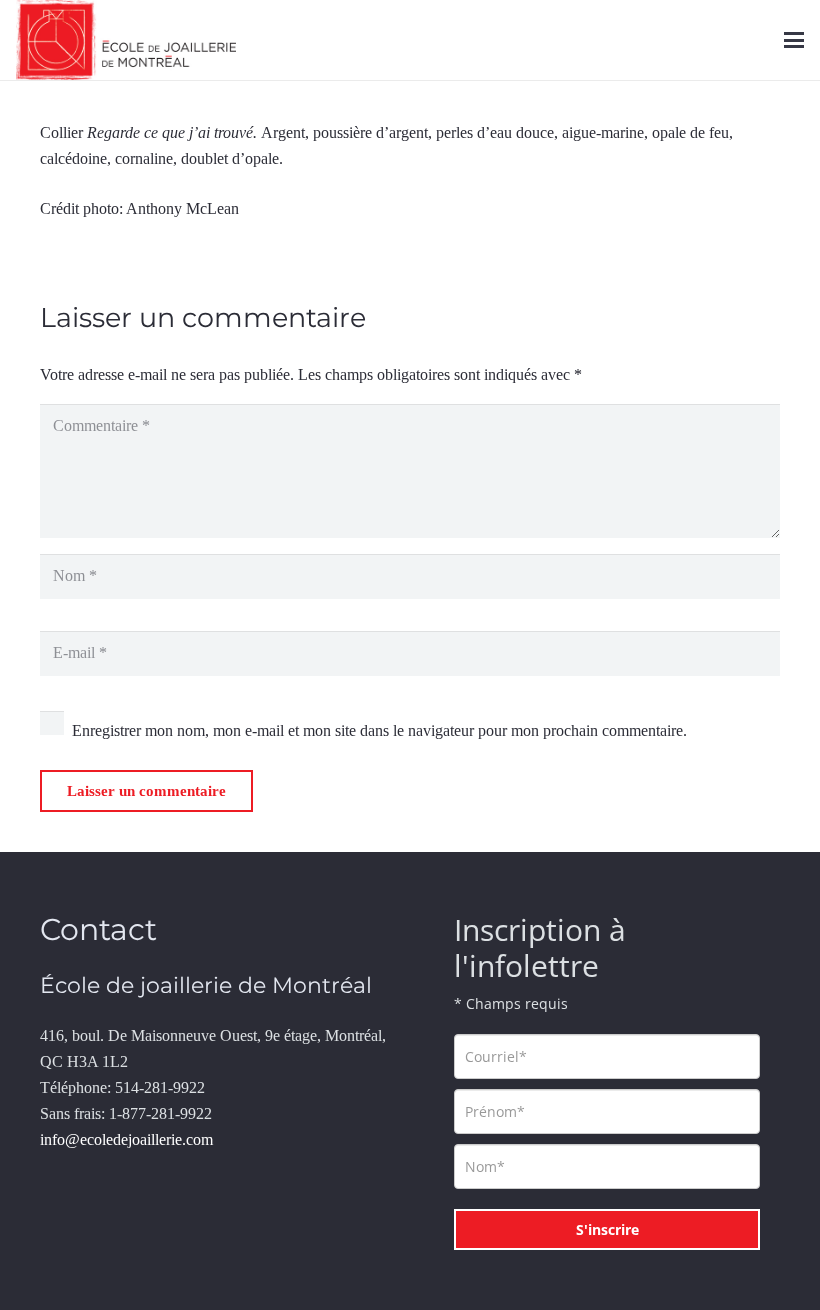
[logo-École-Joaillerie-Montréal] (126, 40)
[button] (794, 40)
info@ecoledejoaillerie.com (126, 1139)
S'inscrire (607, 1229)
